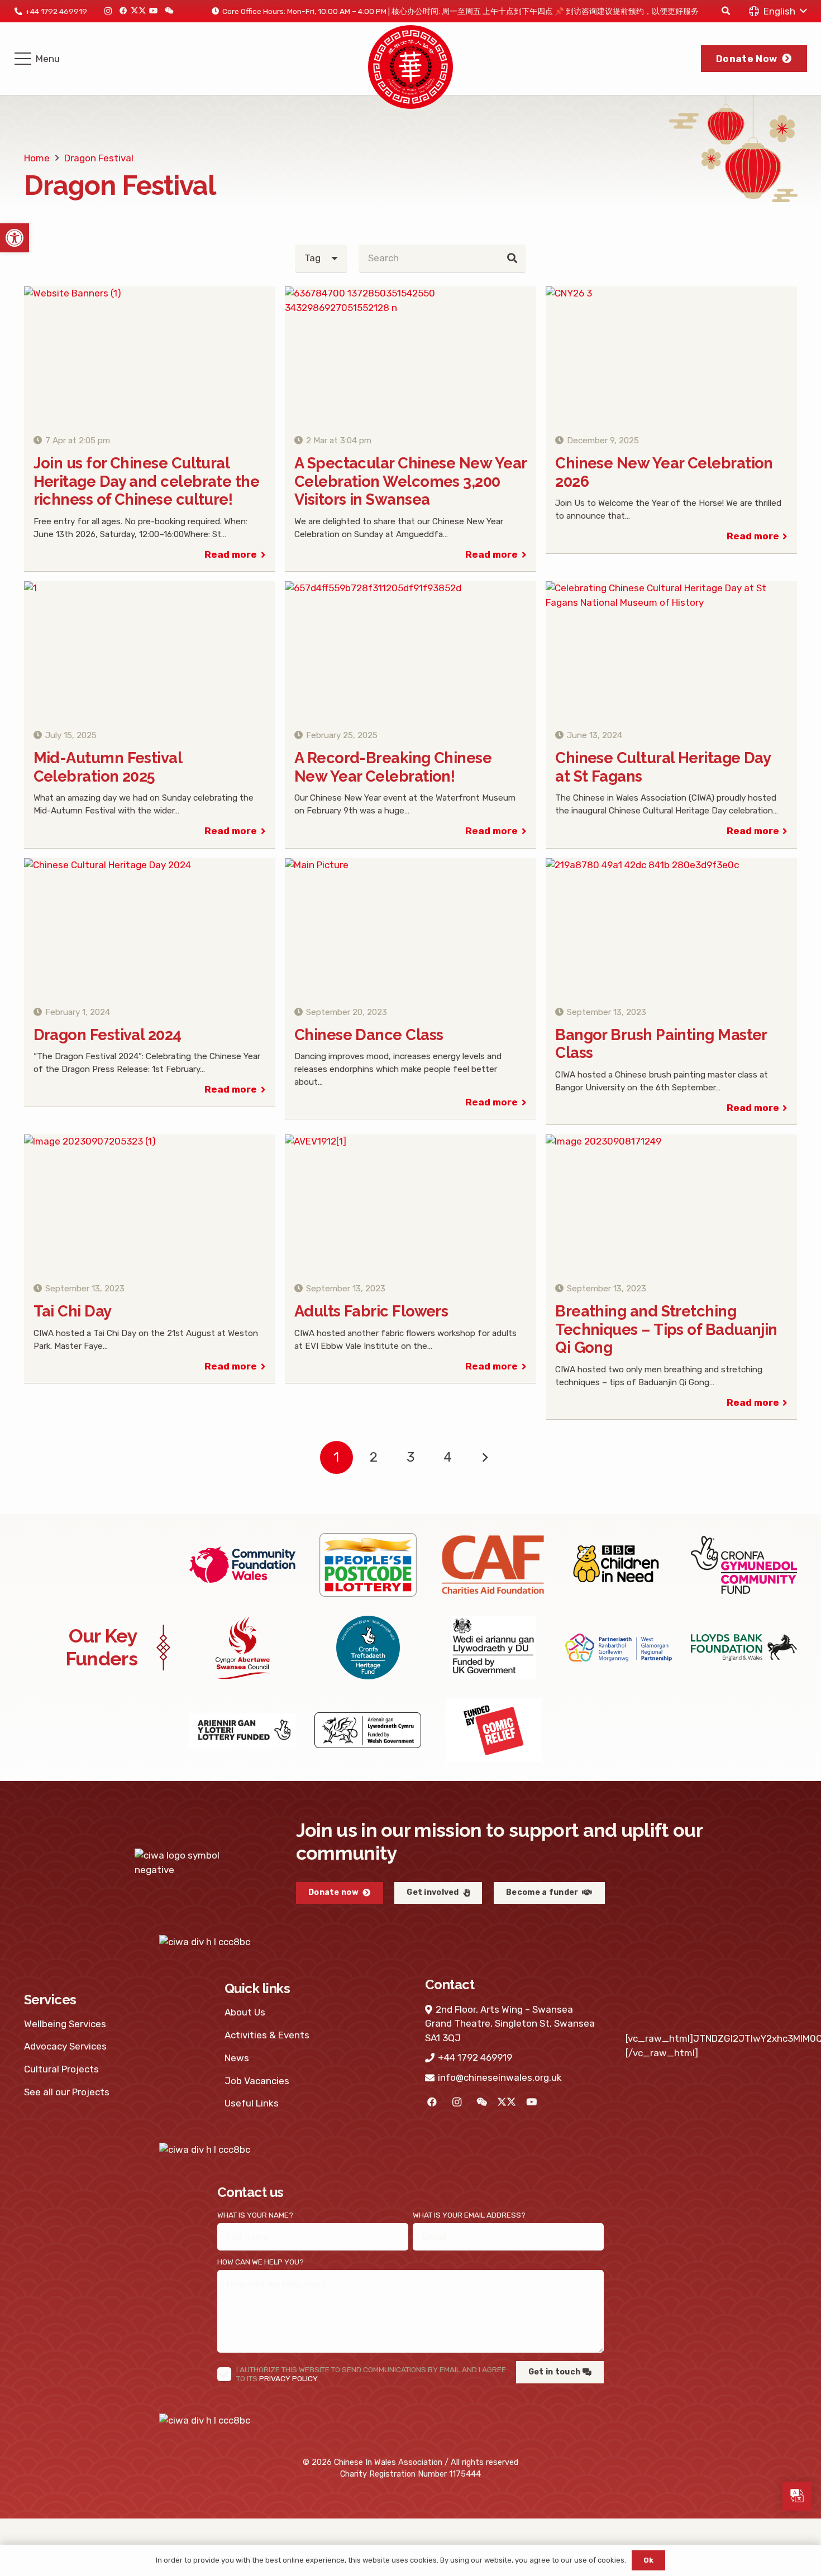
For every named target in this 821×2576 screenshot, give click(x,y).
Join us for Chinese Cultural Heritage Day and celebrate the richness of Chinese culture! (147, 481)
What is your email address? (469, 2215)
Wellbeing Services (65, 2024)
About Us (245, 2012)
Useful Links (252, 2103)
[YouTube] (153, 11)
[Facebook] (123, 11)
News (237, 2058)
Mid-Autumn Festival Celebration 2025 (108, 767)
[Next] (485, 1458)
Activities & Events (267, 2035)
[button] (15, 238)
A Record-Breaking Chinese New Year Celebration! (393, 767)
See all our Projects (67, 2092)
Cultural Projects (61, 2069)
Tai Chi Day (73, 1311)
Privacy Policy (288, 2378)
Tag (312, 258)
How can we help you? (261, 2262)
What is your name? (255, 2215)
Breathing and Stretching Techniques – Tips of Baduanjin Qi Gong (666, 1329)
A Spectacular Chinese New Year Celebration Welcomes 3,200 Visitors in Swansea (410, 481)
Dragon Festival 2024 (108, 1035)
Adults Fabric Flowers (371, 1311)
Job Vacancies (257, 2081)
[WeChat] (168, 11)
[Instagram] (108, 11)
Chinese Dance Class (369, 1035)
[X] (138, 11)
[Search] (512, 258)
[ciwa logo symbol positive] (410, 67)
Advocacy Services (65, 2046)
